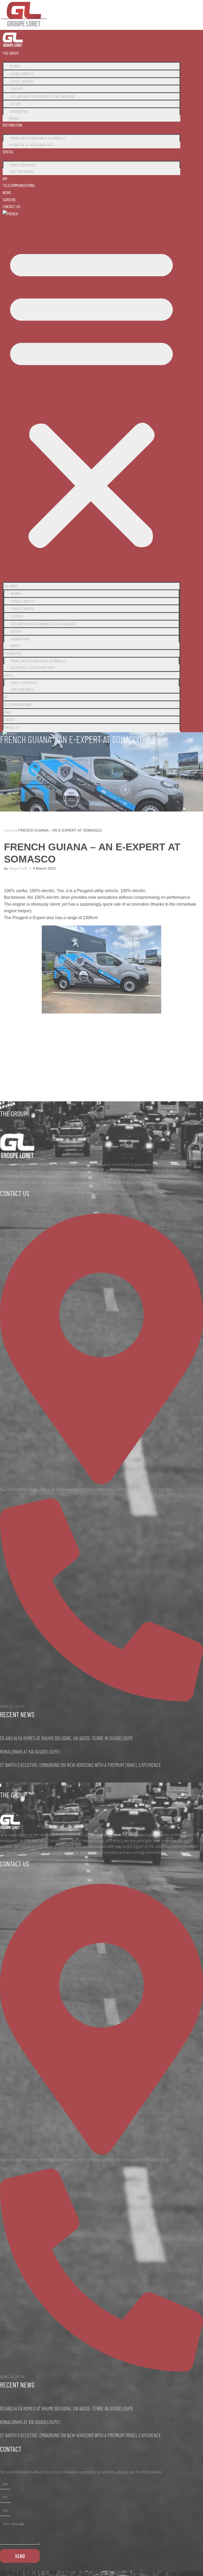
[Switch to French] (10, 214)
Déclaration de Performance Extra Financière (42, 96)
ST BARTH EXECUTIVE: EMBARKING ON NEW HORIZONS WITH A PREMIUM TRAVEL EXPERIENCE (81, 1765)
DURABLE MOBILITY (22, 74)
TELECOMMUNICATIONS (19, 185)
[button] (91, 397)
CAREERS (9, 200)
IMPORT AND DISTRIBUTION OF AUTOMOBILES (38, 138)
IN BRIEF (15, 66)
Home (9, 830)
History (15, 104)
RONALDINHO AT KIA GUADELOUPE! (30, 1752)
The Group (11, 53)
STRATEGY (16, 89)
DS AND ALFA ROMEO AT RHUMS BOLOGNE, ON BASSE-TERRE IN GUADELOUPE (67, 1738)
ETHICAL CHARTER (21, 81)
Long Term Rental (22, 171)
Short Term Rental (23, 165)
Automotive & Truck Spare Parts (32, 145)
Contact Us (11, 206)
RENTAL (8, 152)
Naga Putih (18, 868)
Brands (14, 118)
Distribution (12, 125)
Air (5, 178)
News (7, 192)
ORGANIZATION (19, 111)
